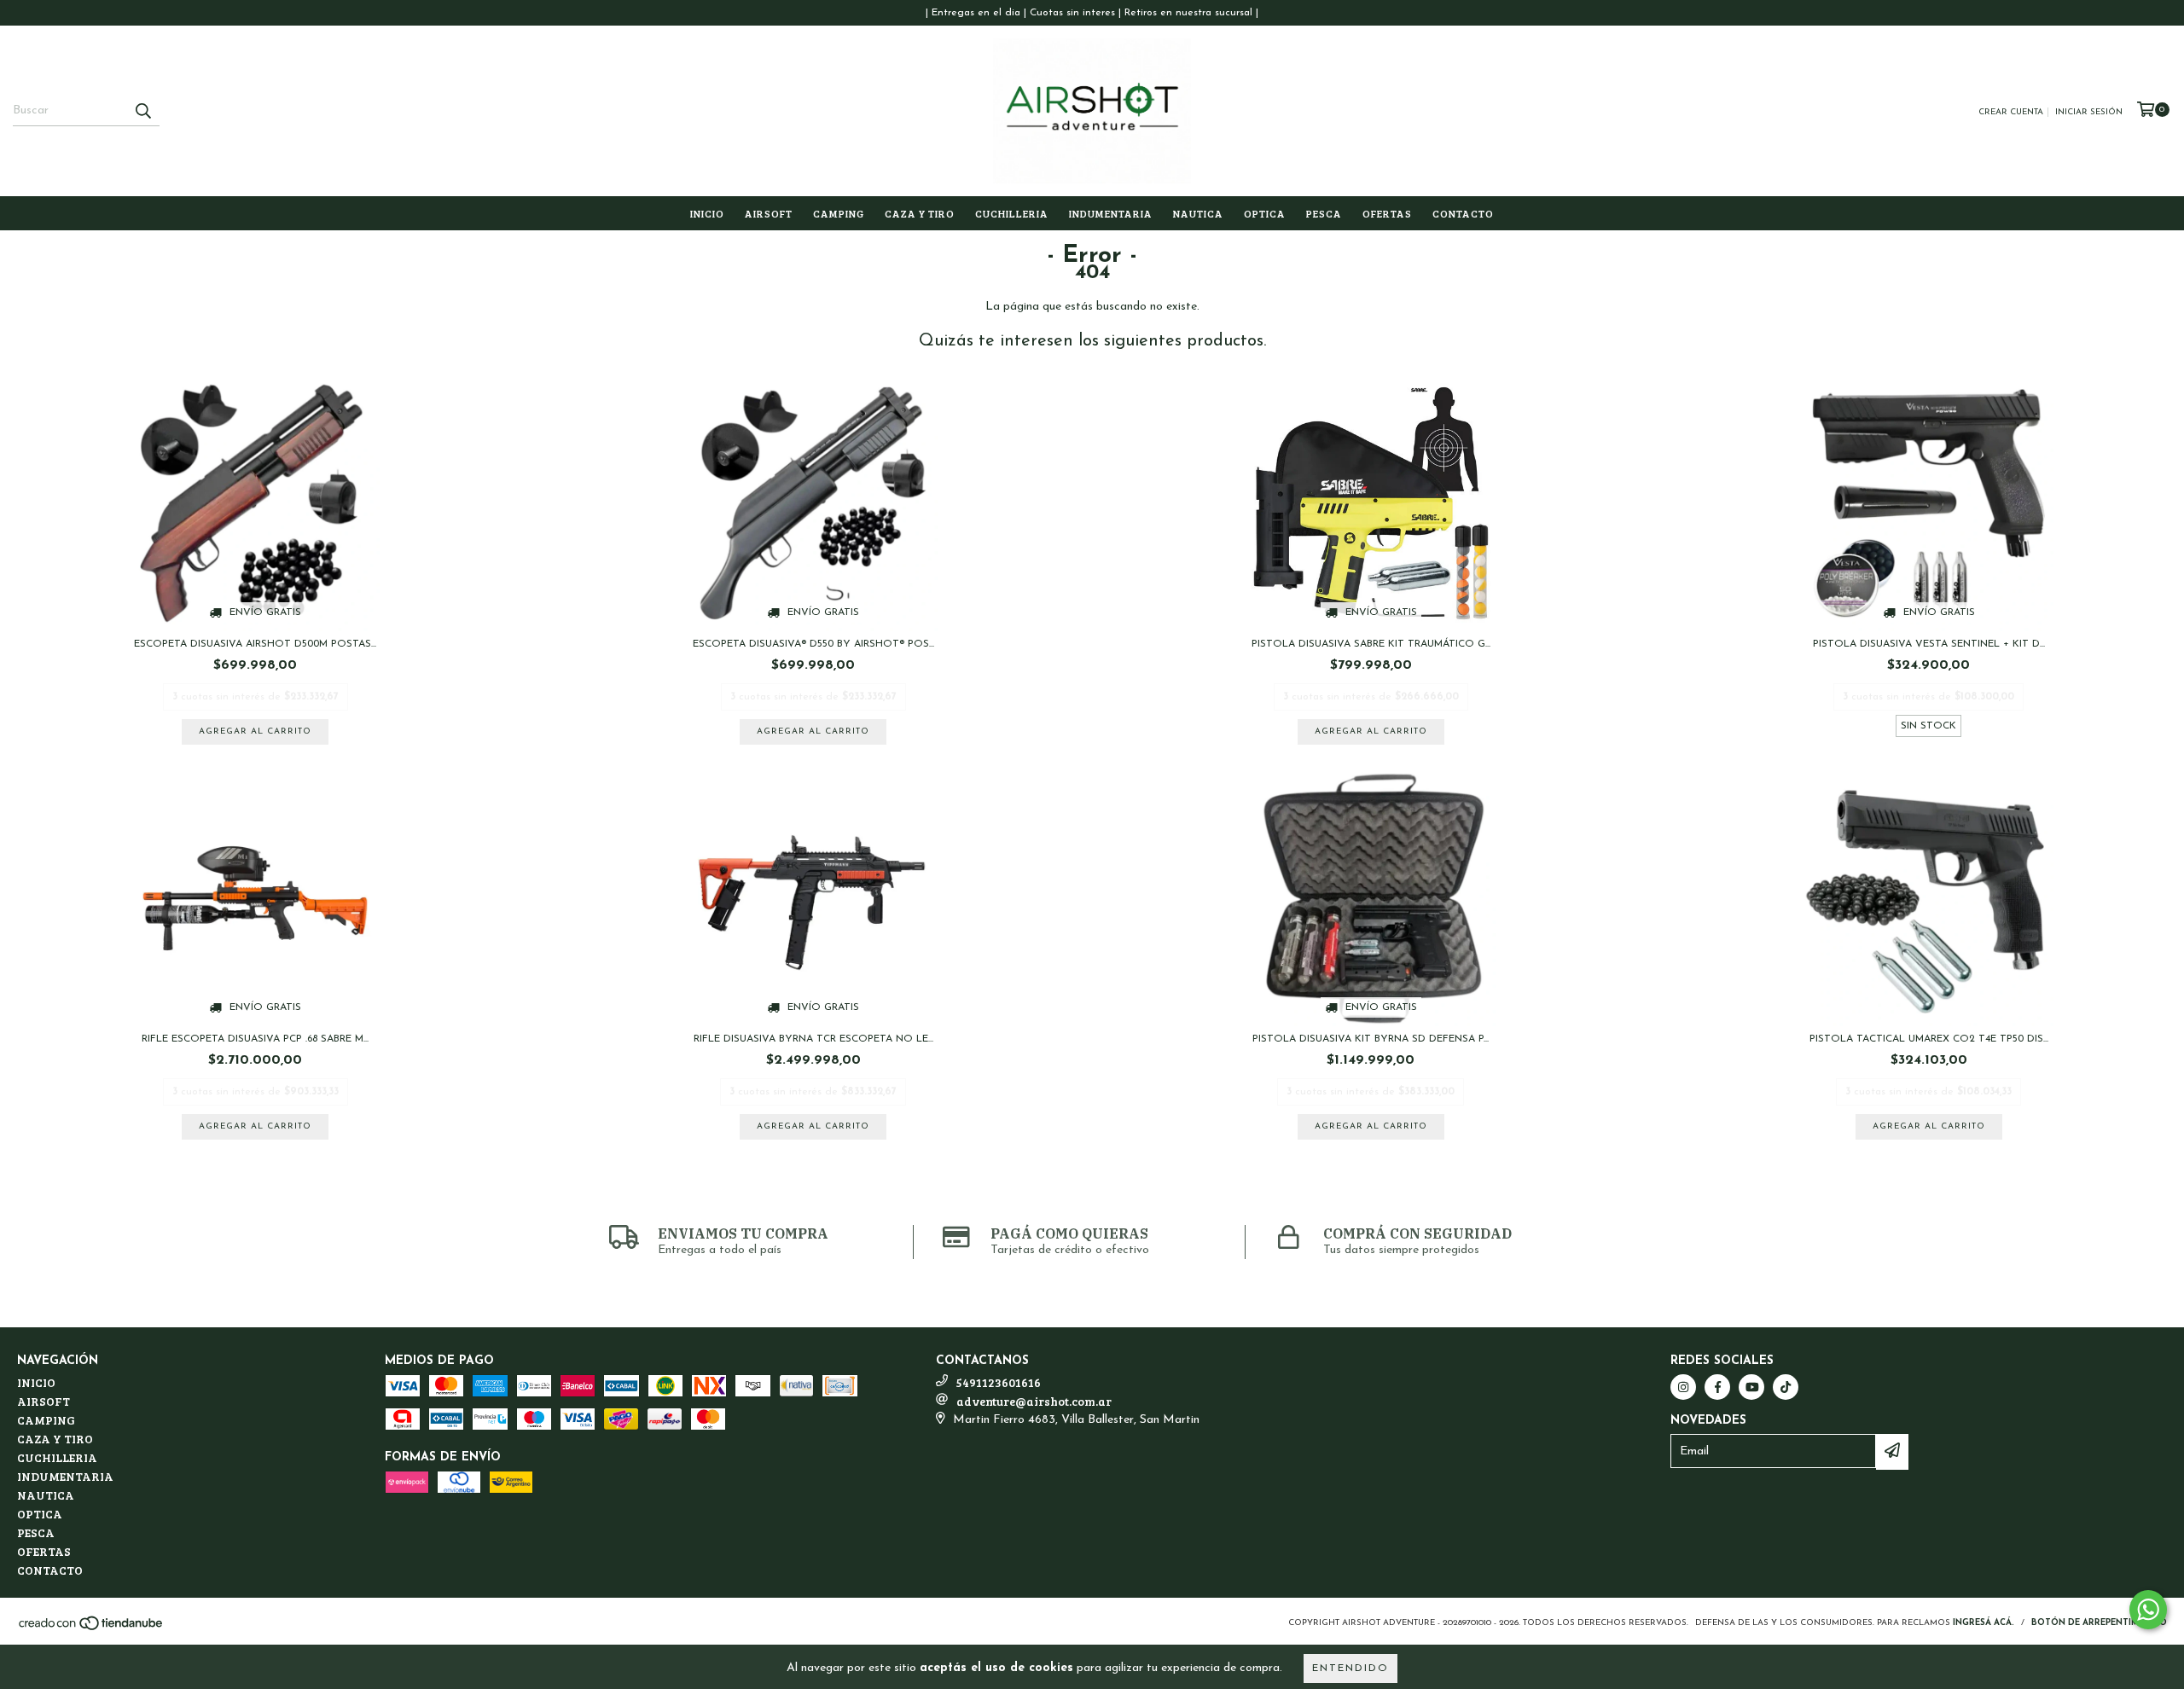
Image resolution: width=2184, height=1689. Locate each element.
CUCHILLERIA (1012, 213)
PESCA (1324, 213)
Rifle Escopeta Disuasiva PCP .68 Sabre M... (255, 1039)
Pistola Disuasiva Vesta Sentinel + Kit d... (1929, 644)
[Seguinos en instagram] (1683, 1387)
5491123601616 (999, 1382)
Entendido (1350, 1669)
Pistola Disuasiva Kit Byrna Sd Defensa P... (1371, 1039)
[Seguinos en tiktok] (1786, 1387)
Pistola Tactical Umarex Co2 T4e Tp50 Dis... (1929, 1039)
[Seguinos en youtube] (1751, 1387)
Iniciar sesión (2089, 112)
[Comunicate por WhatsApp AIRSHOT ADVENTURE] (2148, 1610)
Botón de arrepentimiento (2099, 1623)
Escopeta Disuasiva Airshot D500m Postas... (255, 644)
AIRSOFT (769, 213)
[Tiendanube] (92, 1629)
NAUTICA (1198, 213)
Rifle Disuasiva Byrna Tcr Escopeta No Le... (813, 1039)
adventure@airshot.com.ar (1034, 1401)
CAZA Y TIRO (920, 213)
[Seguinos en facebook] (1717, 1387)
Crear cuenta (2011, 112)
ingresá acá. (1984, 1623)
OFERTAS (1387, 213)
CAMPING (839, 213)
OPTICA (1265, 213)
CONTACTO (1463, 213)
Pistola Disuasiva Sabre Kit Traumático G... (1371, 644)
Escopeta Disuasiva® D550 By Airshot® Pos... (813, 644)
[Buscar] (142, 111)
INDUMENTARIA (1111, 213)
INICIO (707, 213)
